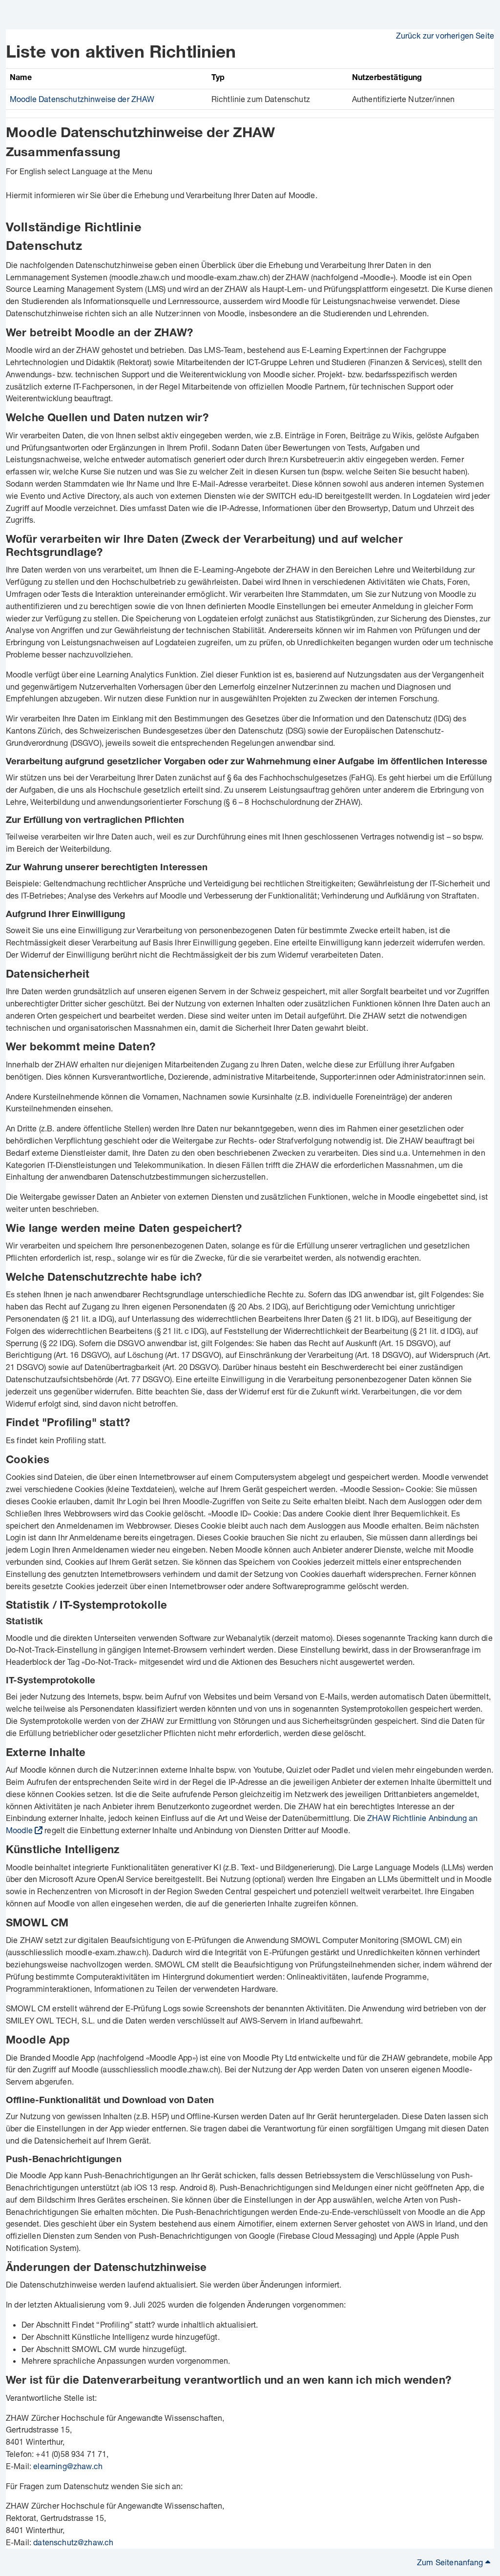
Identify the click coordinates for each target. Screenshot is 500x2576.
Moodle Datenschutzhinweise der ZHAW (82, 99)
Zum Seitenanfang (451, 2562)
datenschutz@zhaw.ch (73, 2542)
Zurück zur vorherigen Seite (445, 35)
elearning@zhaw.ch (68, 2466)
